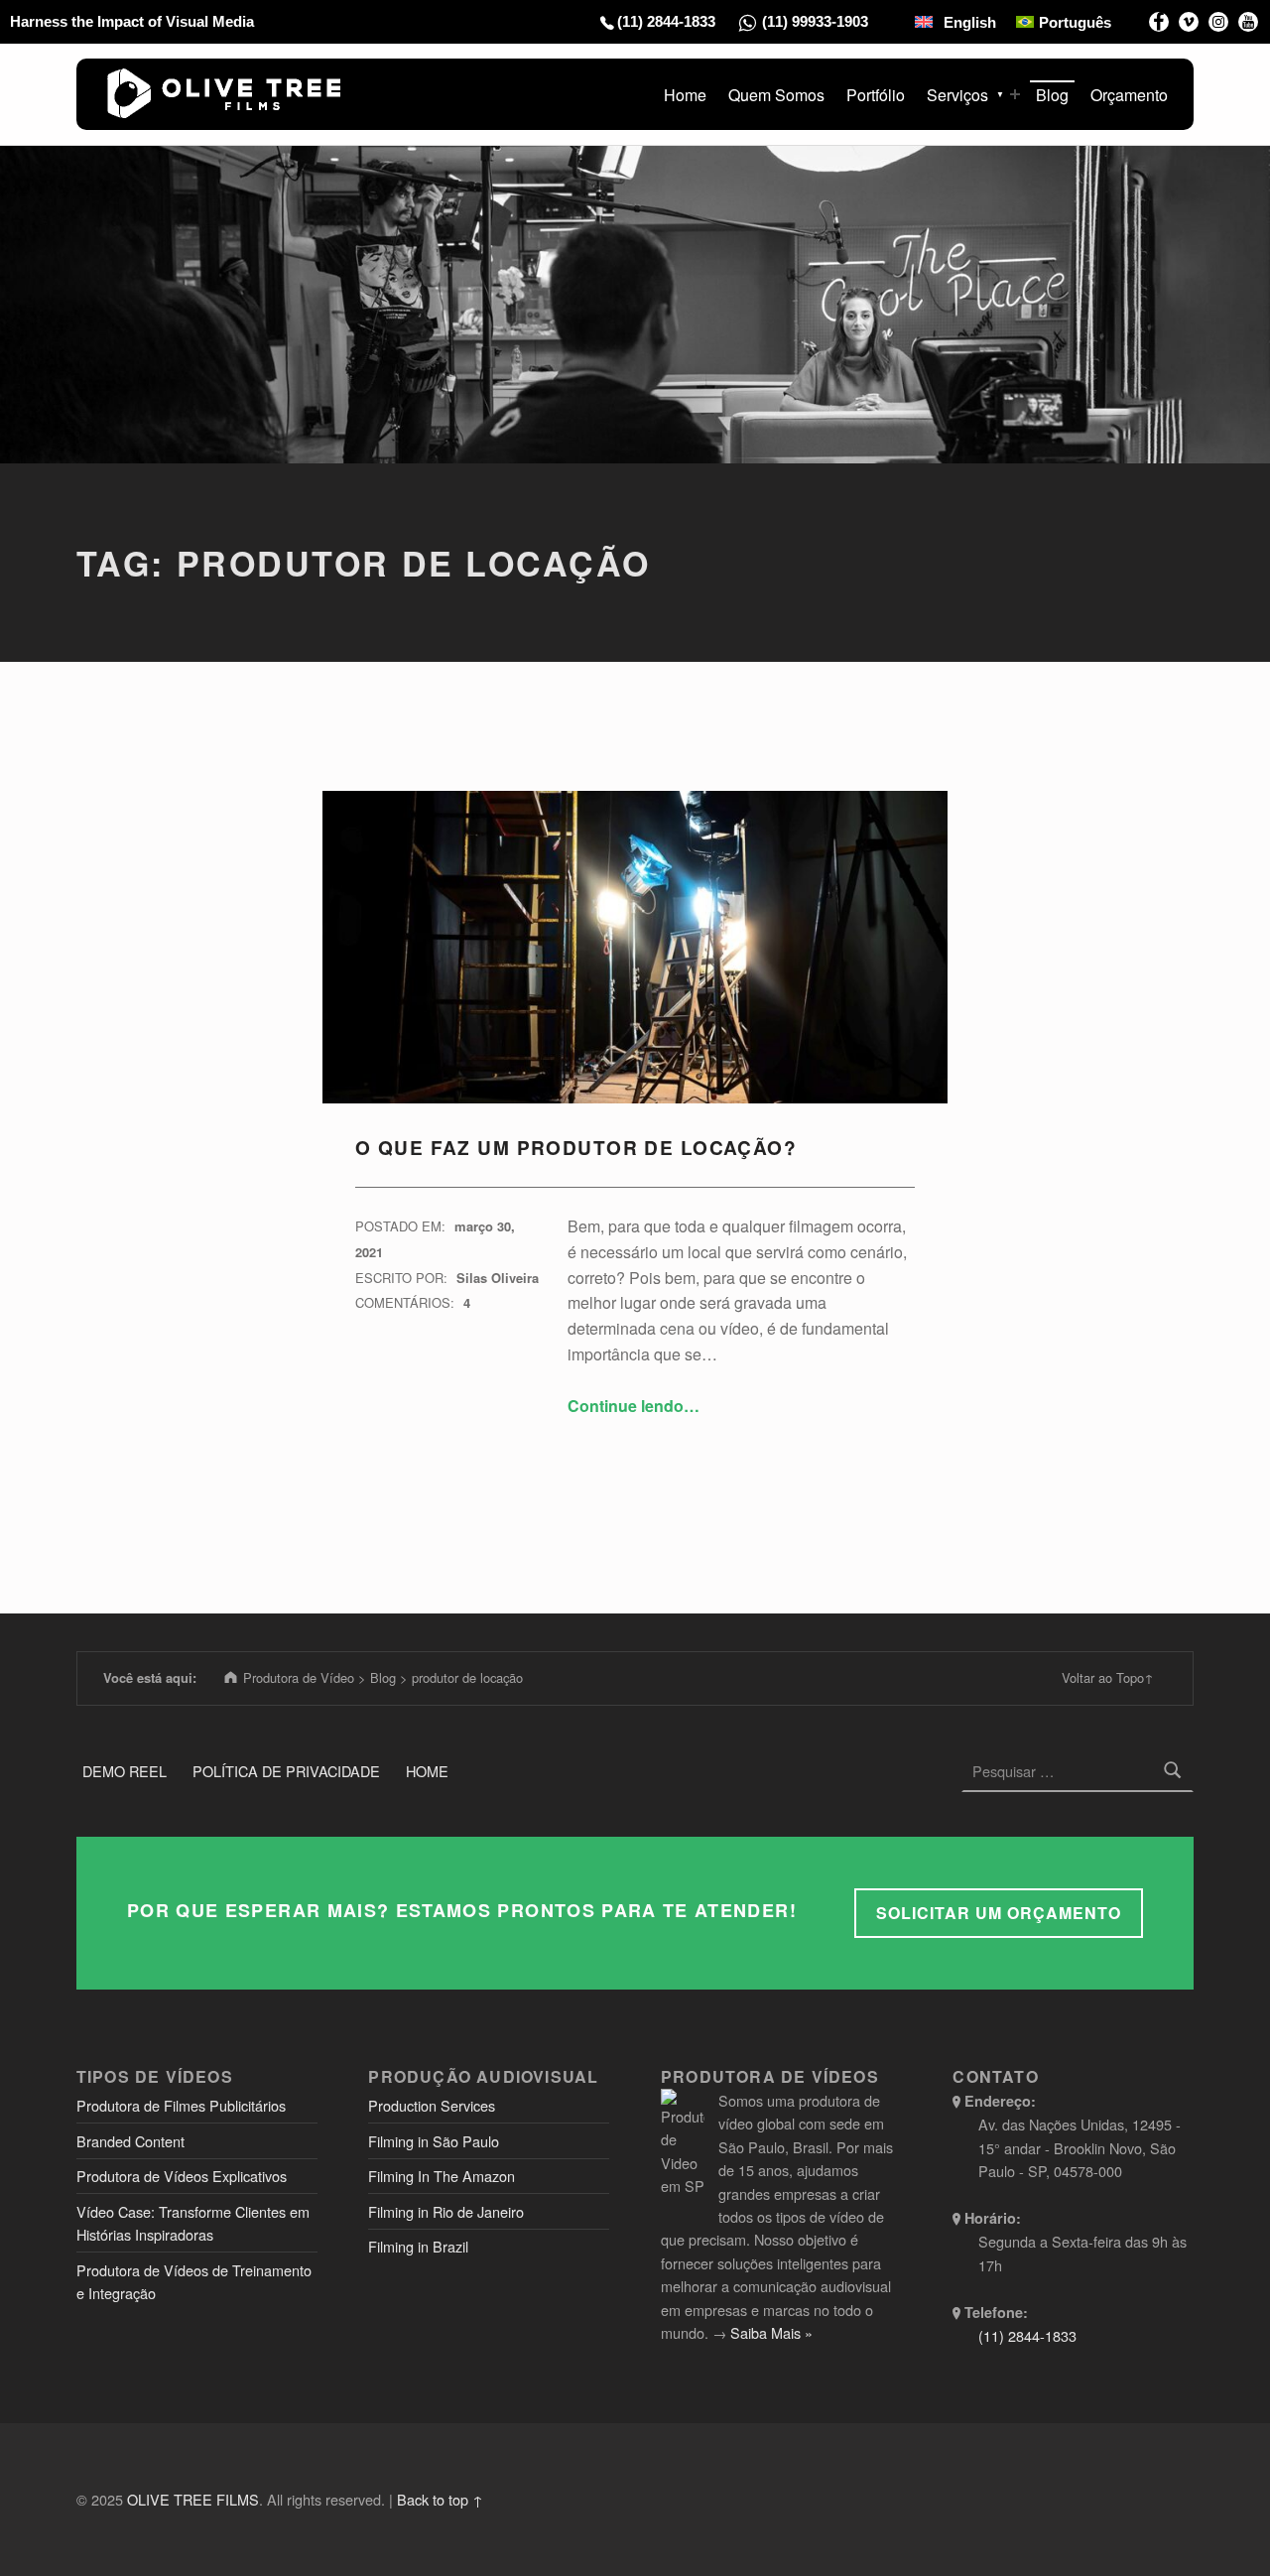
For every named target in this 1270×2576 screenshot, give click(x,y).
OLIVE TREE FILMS (193, 2499)
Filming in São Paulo (434, 2141)
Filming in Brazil (418, 2246)
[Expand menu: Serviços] (1015, 94)
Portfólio (876, 95)
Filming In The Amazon (442, 2176)
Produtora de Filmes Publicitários (181, 2105)
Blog (1052, 95)
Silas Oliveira (498, 1278)
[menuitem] (955, 22)
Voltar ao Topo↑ (1108, 1677)
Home (685, 95)
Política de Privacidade (286, 1771)
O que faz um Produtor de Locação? (576, 1148)
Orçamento (1129, 95)
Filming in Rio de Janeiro (446, 2211)
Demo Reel (125, 1771)
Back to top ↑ (440, 2499)
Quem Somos (776, 95)
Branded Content (130, 2141)
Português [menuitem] (1075, 22)
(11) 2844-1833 (666, 21)
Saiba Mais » (771, 2332)
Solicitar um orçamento (999, 1913)
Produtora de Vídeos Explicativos (182, 2176)
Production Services (432, 2105)
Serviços (957, 95)
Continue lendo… (634, 1406)
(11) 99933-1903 (815, 21)
